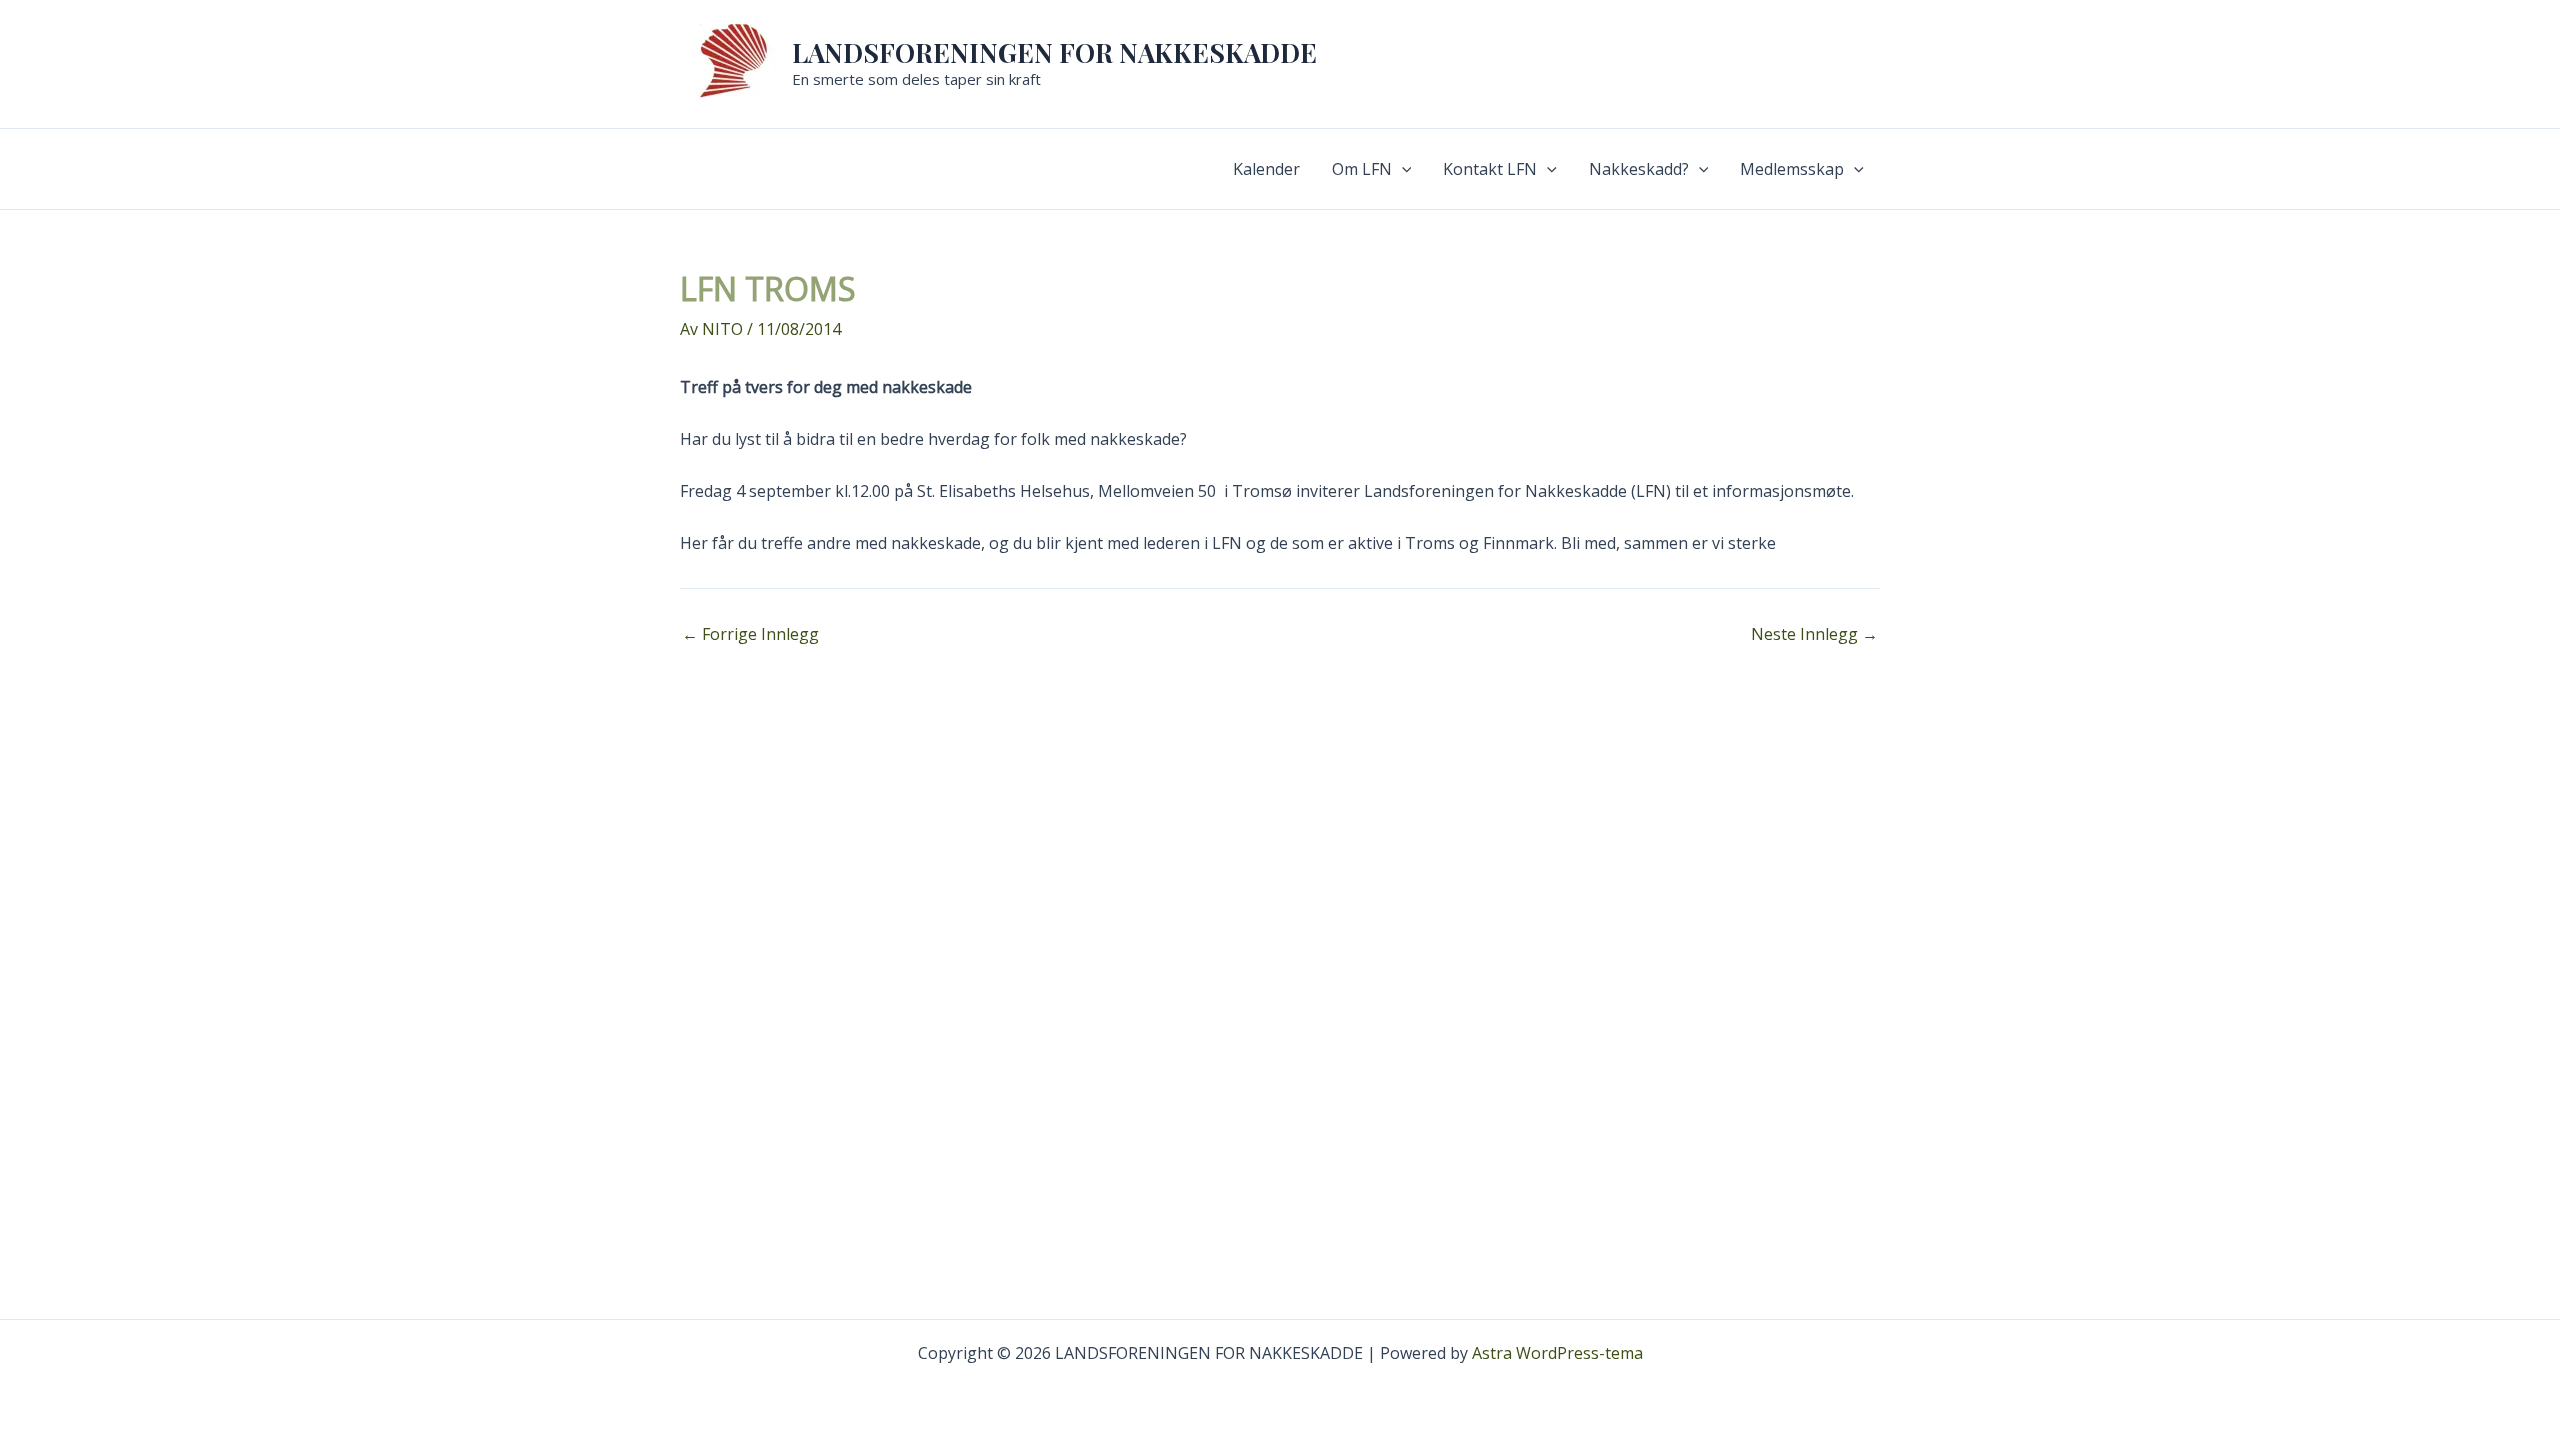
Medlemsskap (1792, 169)
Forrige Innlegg (750, 634)
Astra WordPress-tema (1557, 1353)
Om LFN (1362, 169)
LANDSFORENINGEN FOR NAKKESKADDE (1054, 52)
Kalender (1266, 169)
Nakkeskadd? (1639, 169)
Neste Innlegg (1814, 634)
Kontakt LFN (1490, 169)
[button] (1402, 169)
